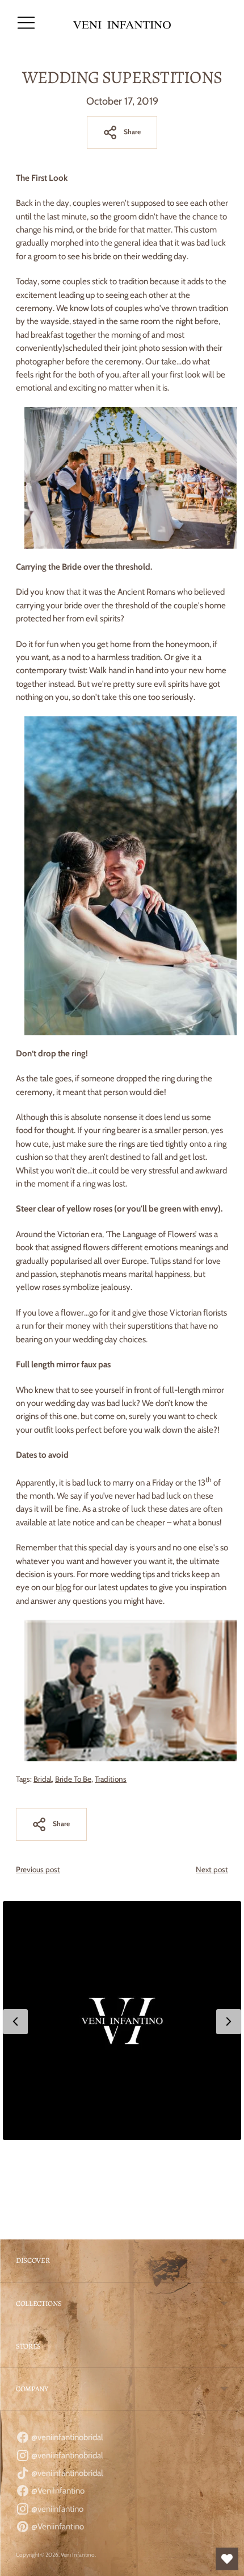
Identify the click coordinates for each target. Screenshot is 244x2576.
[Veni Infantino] (122, 23)
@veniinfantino (56, 2509)
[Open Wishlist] (227, 2559)
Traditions (111, 1779)
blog (63, 1587)
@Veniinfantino (57, 2527)
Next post (212, 1869)
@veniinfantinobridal (66, 2437)
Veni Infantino (78, 2555)
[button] (122, 2021)
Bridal (43, 1779)
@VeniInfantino (57, 2491)
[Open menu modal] (26, 23)
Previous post (38, 1869)
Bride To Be (73, 1779)
